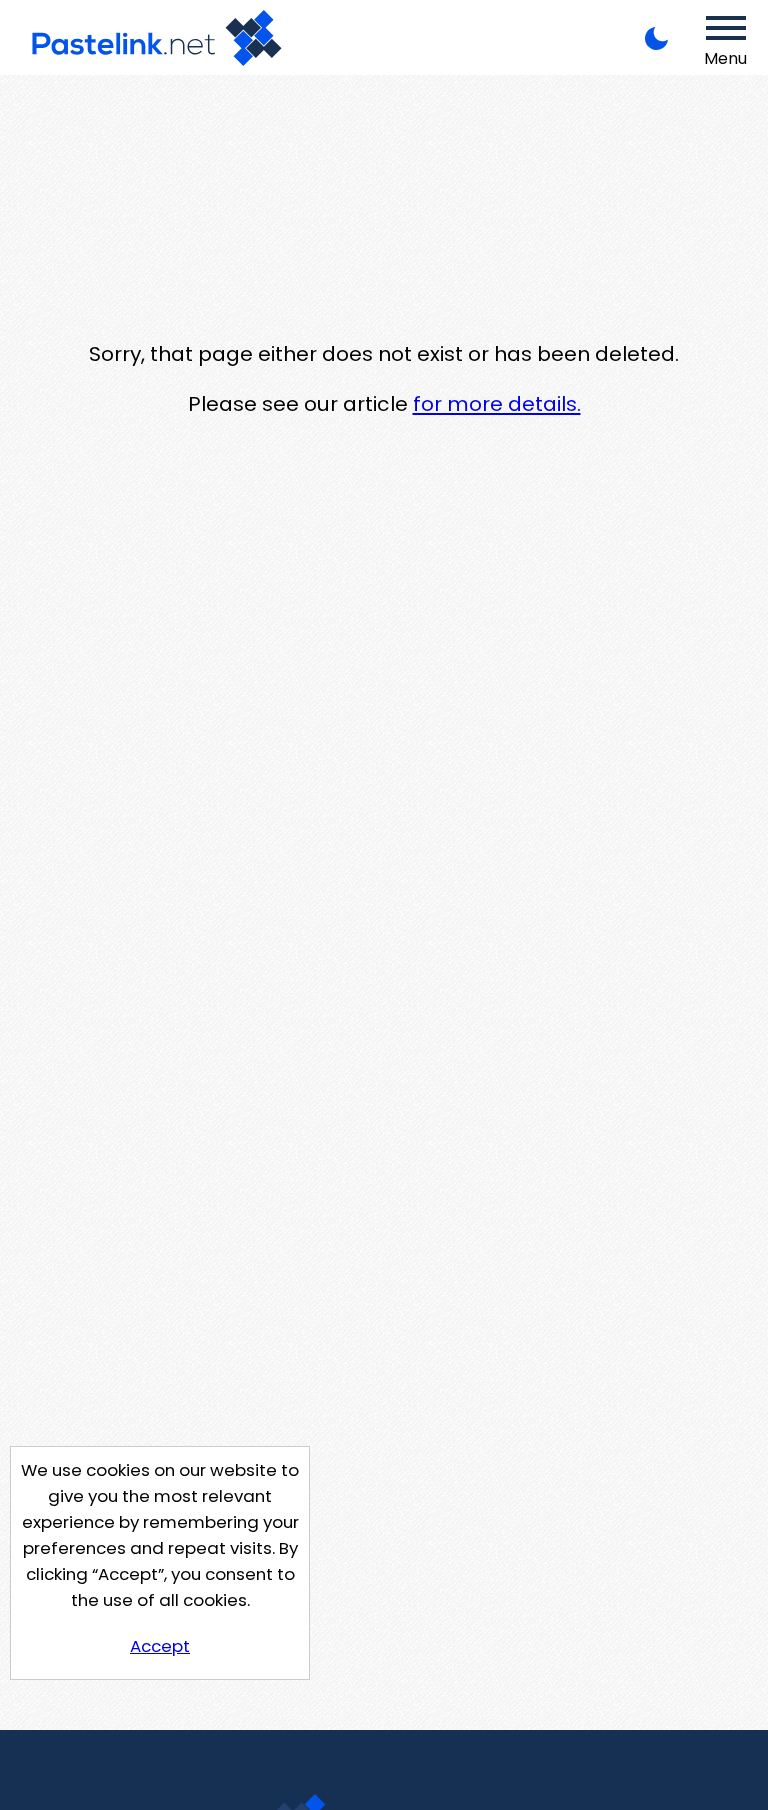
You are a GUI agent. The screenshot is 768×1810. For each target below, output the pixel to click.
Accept (160, 1646)
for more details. (497, 404)
